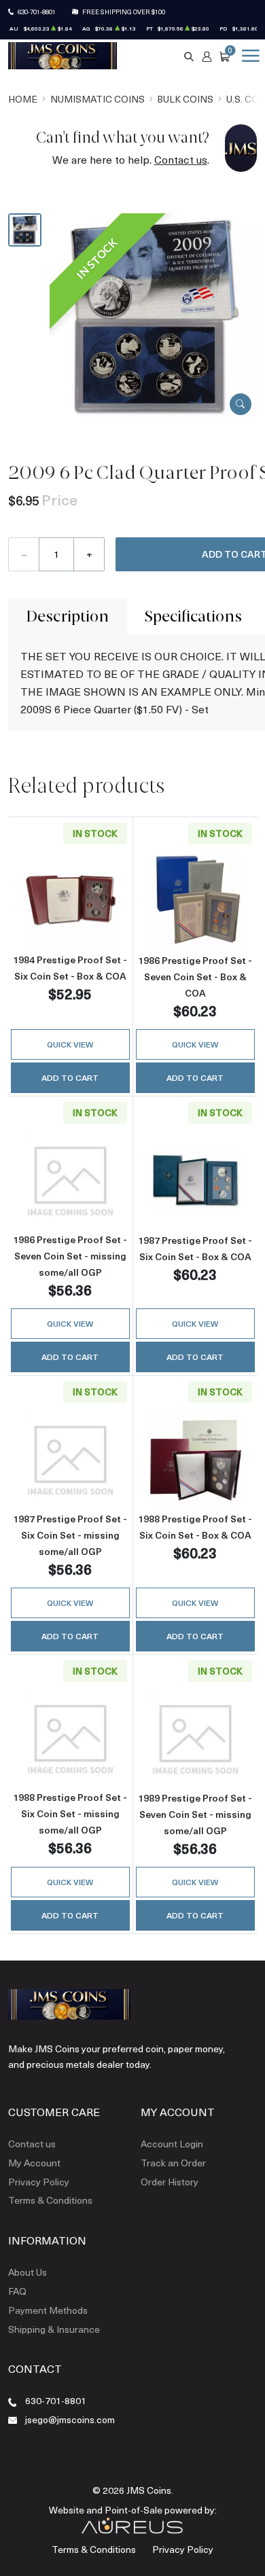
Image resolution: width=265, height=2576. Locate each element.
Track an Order (173, 2163)
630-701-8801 (37, 12)
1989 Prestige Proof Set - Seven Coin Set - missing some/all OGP (195, 1814)
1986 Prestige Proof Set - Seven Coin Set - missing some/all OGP (70, 1256)
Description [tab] (68, 616)
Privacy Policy (39, 2182)
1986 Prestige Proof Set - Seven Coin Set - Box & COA (195, 977)
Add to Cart (70, 1077)
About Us (28, 2272)
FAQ (17, 2291)
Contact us (181, 159)
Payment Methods (48, 2310)
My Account (34, 2163)
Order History (170, 2182)
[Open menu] (248, 56)
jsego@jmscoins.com (70, 2419)
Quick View (70, 1044)
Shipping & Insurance (54, 2329)
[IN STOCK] (153, 315)
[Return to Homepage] (63, 56)
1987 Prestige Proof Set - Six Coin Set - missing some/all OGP (70, 1535)
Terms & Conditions (50, 2200)
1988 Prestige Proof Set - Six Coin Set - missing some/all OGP (70, 1813)
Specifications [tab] (193, 616)
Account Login (172, 2144)
